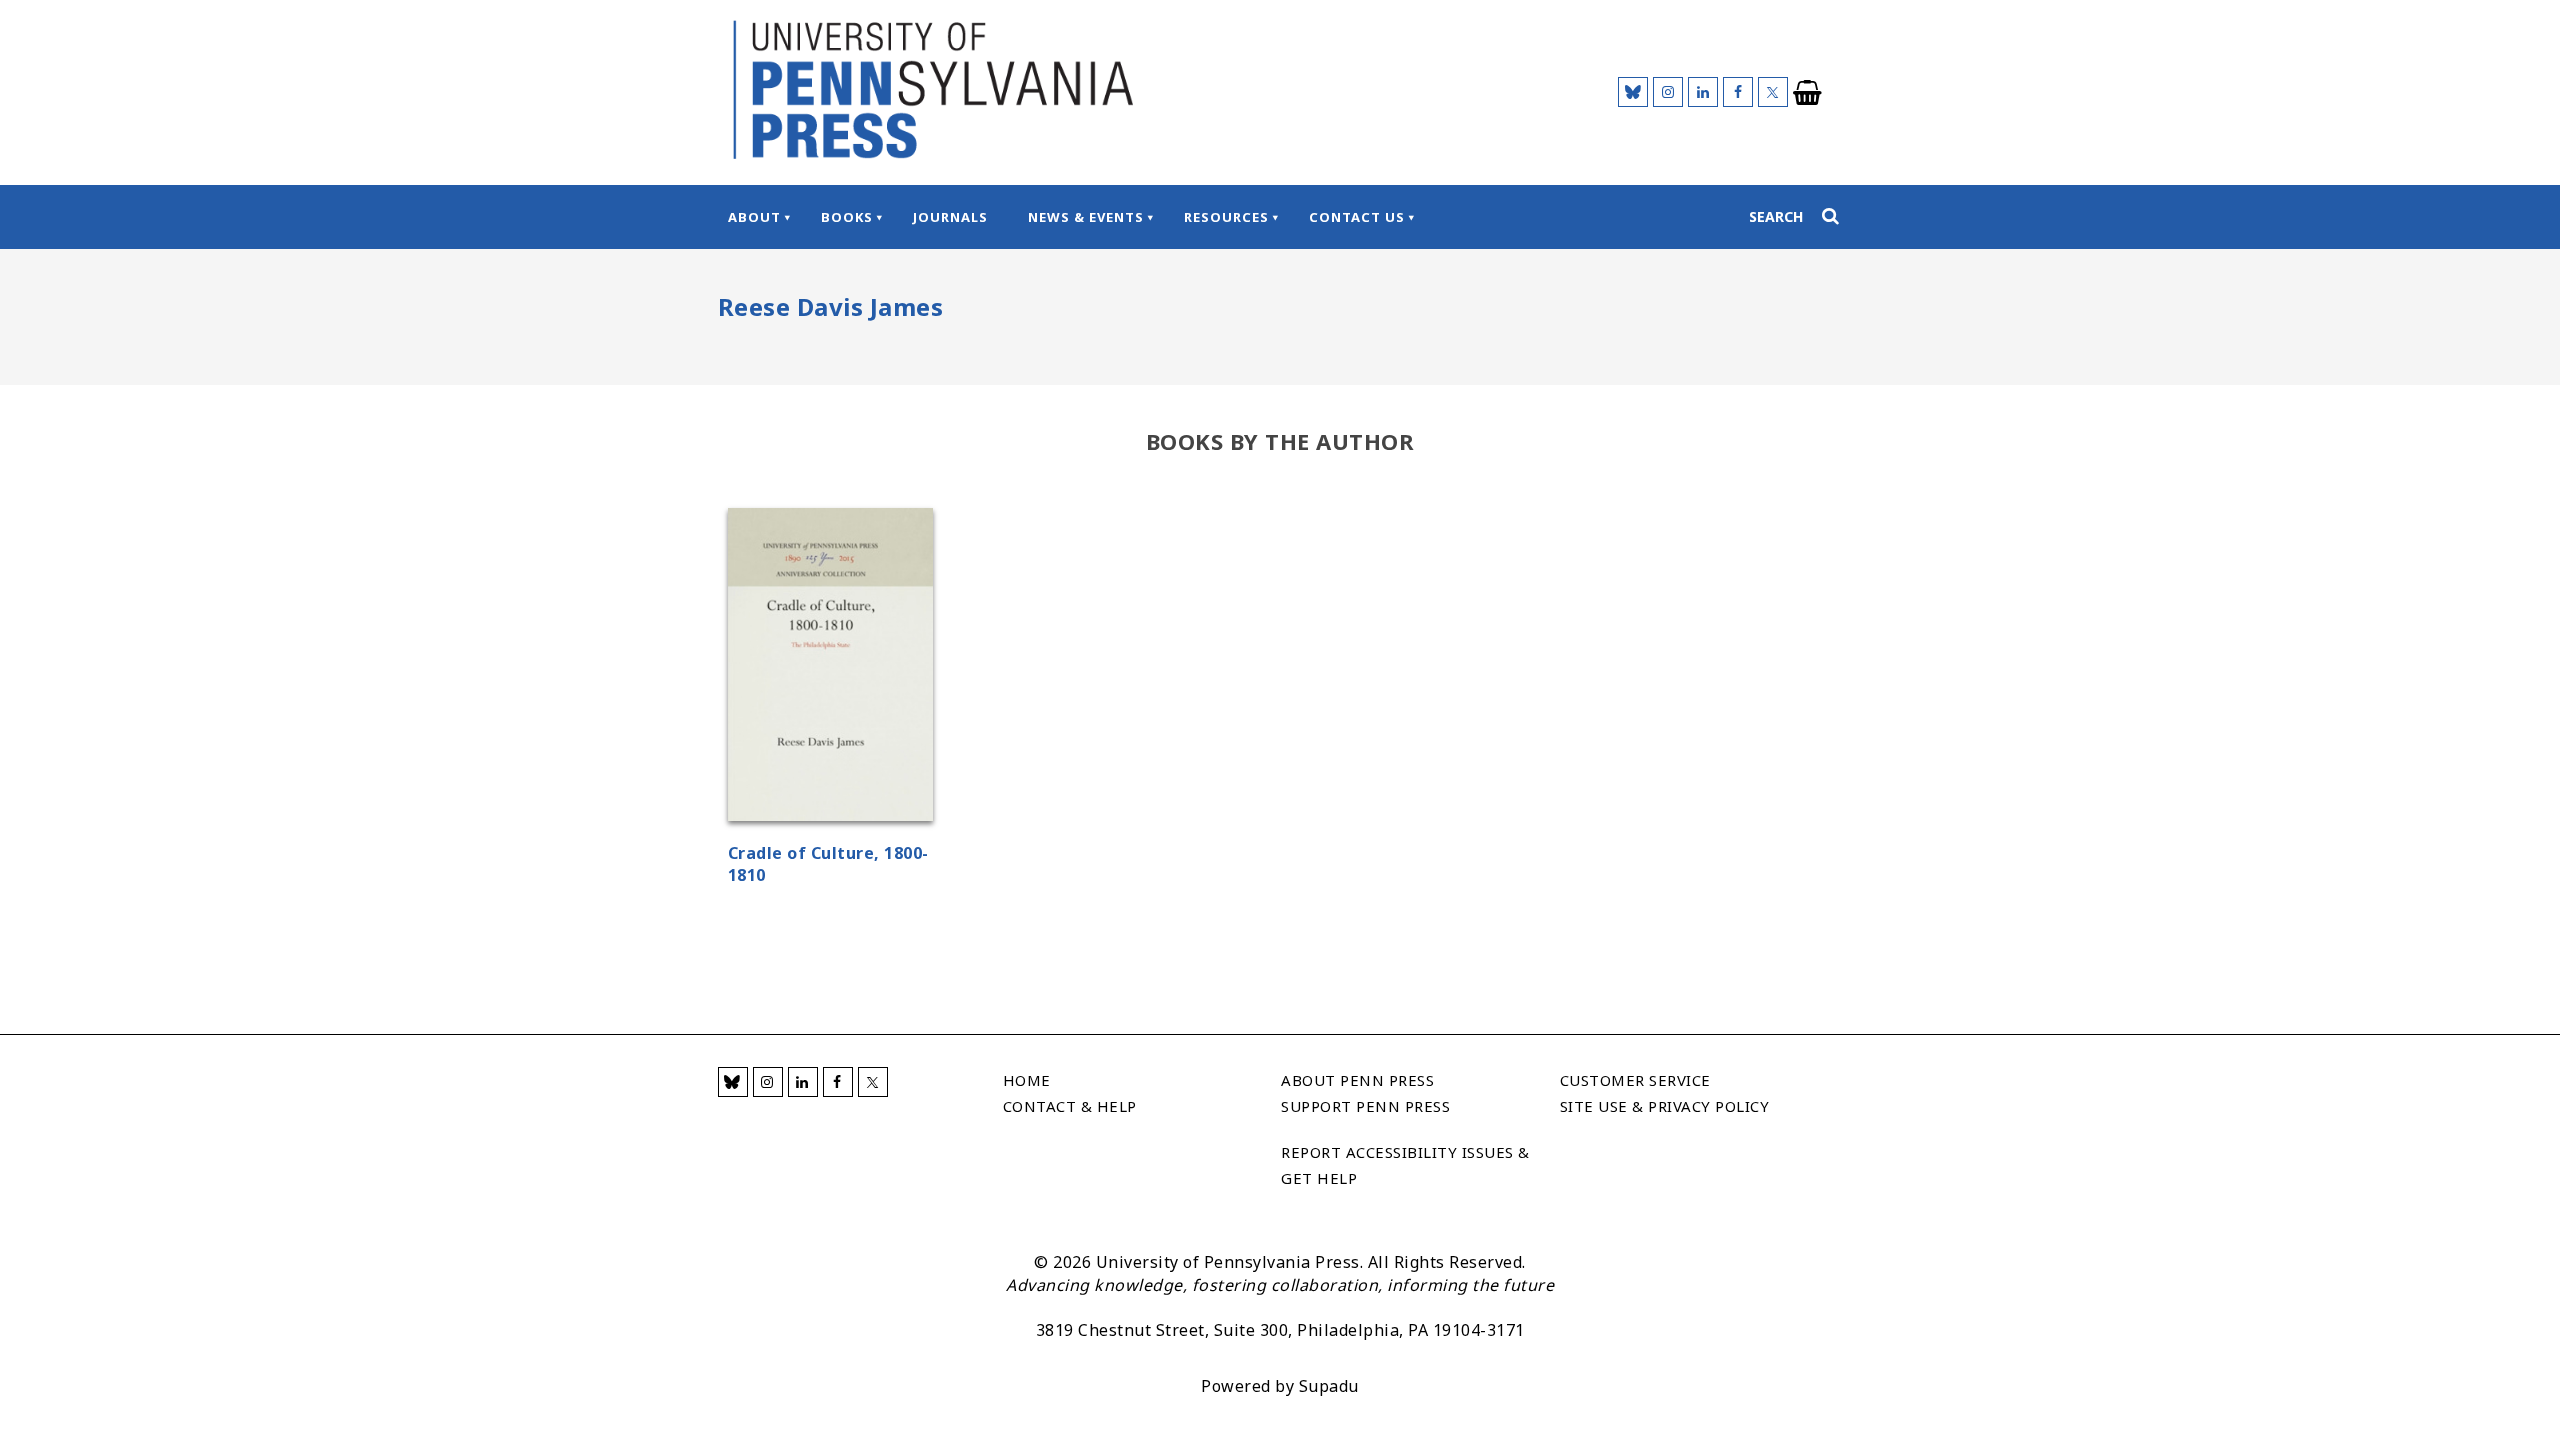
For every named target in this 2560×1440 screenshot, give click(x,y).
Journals (950, 217)
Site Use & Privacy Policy (1665, 1106)
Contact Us (1357, 217)
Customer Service (1635, 1080)
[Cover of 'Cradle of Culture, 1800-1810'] (830, 667)
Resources (1226, 217)
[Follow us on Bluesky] (1633, 92)
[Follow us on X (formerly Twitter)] (1773, 92)
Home (1027, 1080)
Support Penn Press (1365, 1106)
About (754, 217)
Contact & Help (1070, 1106)
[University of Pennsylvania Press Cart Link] (1808, 93)
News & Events (1086, 217)
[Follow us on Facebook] (1738, 92)
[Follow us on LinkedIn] (1703, 92)
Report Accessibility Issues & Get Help (1405, 1165)
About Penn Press (1357, 1080)
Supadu (1329, 1386)
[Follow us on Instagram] (1668, 92)
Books (847, 217)
